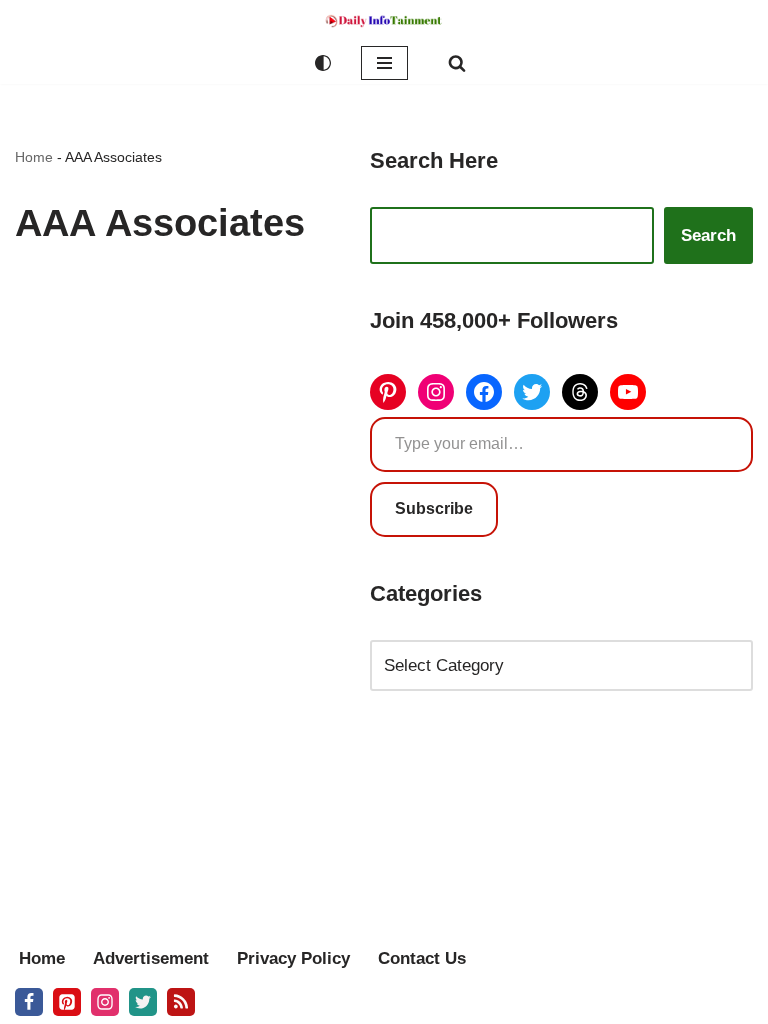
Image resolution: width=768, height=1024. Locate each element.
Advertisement (151, 958)
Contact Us (422, 958)
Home (34, 157)
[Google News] (181, 1002)
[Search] (457, 63)
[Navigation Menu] (384, 63)
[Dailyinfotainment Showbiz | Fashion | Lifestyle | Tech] (384, 21)
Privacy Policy (293, 958)
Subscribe (434, 508)
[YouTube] (628, 392)
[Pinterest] (388, 392)
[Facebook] (484, 392)
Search (708, 235)
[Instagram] (436, 392)
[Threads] (580, 392)
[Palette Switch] (323, 63)
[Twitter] (532, 392)
